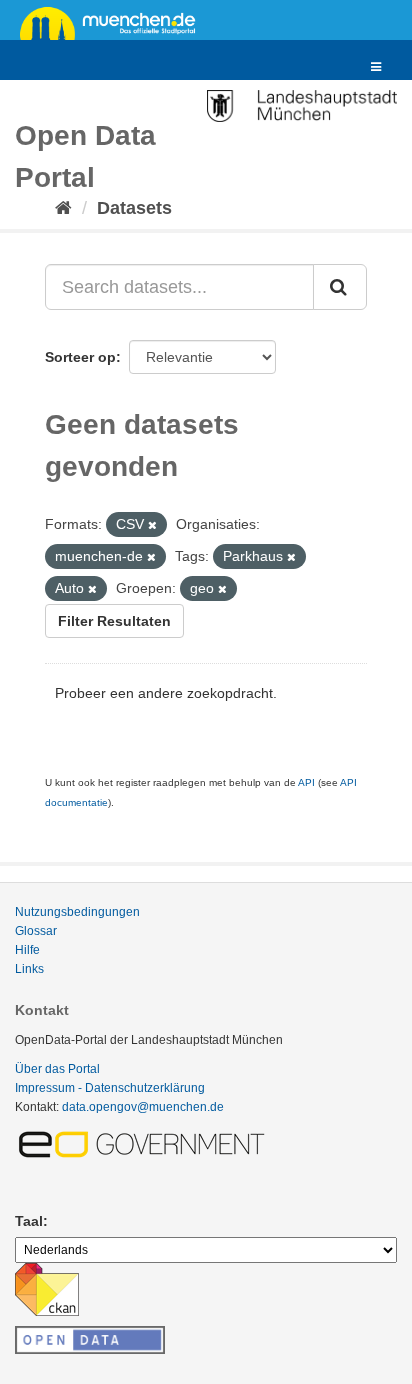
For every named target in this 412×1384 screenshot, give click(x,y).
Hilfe (27, 950)
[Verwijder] (152, 525)
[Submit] (340, 287)
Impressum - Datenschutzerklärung (110, 1088)
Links (29, 969)
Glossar (36, 931)
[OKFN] (90, 1334)
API (306, 782)
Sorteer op (80, 357)
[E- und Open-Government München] (145, 1144)
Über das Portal (57, 1069)
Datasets (134, 208)
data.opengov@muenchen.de (143, 1107)
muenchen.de (115, 22)
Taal (29, 1221)
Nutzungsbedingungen (77, 912)
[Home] (63, 208)
